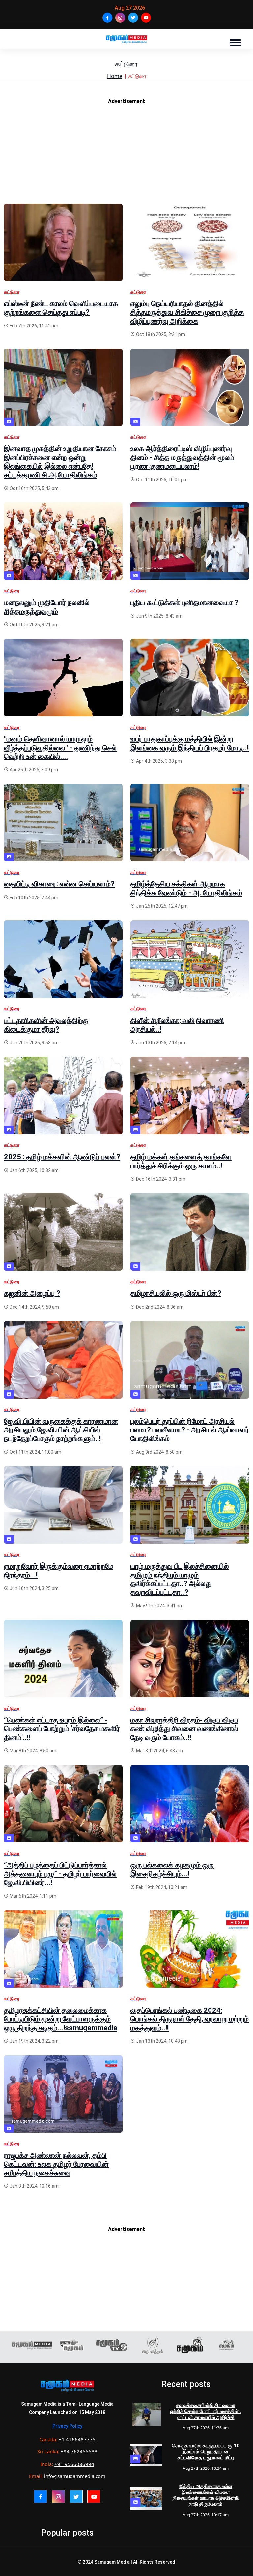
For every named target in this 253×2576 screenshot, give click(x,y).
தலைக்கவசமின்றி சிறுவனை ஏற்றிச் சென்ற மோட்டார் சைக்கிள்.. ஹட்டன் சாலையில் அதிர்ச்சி (206, 2411)
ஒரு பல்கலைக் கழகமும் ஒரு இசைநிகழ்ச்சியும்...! (172, 1869)
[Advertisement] (126, 157)
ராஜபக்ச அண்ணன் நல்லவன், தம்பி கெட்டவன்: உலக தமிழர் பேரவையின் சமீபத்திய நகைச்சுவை (56, 2164)
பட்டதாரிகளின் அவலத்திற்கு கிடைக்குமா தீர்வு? (46, 1025)
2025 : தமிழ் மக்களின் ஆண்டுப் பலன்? (62, 1157)
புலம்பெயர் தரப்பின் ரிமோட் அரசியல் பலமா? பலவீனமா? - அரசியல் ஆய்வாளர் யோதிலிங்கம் (190, 1430)
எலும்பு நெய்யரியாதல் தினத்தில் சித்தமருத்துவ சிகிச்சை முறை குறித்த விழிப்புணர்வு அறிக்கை (187, 312)
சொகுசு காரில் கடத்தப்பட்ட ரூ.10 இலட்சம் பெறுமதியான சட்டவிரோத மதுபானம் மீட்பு (206, 2452)
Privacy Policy (67, 2426)
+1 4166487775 (77, 2439)
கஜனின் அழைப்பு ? (32, 1293)
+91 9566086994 (74, 2464)
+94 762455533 (79, 2451)
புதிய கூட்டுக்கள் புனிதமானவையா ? (184, 602)
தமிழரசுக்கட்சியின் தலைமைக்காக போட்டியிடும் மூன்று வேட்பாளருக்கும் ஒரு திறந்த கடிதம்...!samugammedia (61, 2019)
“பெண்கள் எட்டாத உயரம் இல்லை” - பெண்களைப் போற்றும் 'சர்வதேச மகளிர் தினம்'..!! (62, 1729)
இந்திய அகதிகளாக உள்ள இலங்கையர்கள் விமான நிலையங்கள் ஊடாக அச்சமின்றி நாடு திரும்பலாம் (206, 2495)
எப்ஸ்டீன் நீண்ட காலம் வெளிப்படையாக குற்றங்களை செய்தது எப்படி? (61, 308)
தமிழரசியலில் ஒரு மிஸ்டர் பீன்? (176, 1293)
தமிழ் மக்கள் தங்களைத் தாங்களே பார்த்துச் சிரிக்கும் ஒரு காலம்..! (181, 1161)
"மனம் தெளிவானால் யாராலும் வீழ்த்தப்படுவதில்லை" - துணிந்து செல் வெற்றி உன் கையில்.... (60, 748)
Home (115, 76)
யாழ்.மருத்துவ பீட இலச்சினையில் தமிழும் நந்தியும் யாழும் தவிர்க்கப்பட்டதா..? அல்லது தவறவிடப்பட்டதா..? (180, 1579)
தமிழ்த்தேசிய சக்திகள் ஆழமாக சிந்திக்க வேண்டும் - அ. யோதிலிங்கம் (186, 888)
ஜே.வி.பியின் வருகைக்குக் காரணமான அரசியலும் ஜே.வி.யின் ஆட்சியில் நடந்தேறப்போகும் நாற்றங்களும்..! (61, 1430)
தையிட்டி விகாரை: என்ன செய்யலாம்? (59, 884)
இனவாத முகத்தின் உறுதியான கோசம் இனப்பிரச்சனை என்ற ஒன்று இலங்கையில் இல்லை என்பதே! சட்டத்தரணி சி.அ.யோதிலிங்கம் (60, 462)
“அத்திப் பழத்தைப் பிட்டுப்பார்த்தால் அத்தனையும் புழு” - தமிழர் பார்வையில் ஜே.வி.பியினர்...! (60, 1874)
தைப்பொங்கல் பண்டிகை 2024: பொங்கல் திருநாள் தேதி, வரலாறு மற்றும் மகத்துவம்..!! (190, 2019)
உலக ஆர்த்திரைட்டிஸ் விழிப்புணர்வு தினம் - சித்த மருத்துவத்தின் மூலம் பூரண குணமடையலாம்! (182, 457)
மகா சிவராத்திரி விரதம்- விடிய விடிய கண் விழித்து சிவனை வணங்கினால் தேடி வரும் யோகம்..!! (184, 1729)
